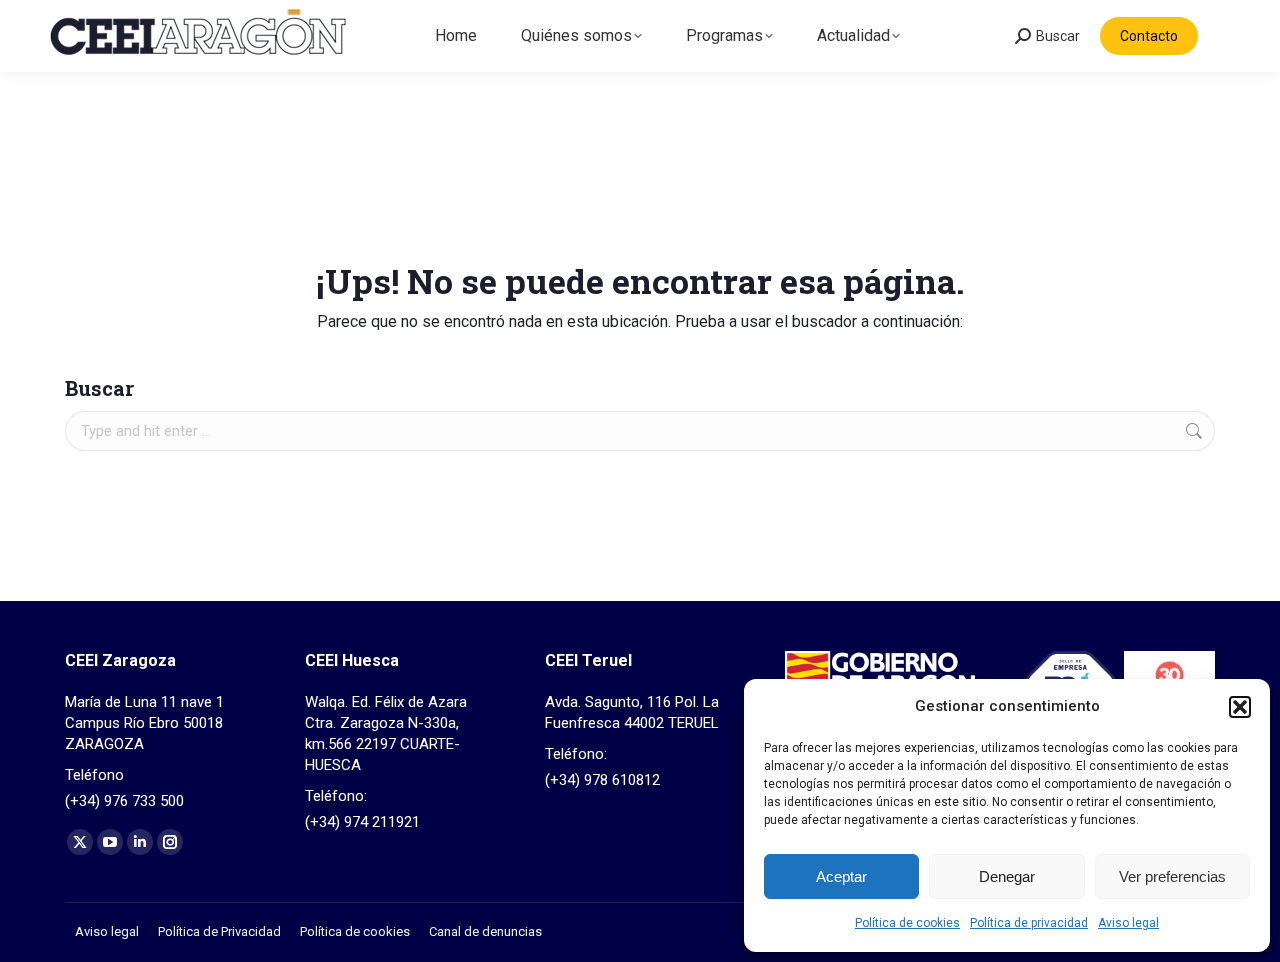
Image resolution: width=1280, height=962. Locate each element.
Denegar (1007, 876)
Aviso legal (1128, 923)
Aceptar (841, 876)
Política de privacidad (1029, 923)
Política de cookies (907, 923)
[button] (1240, 707)
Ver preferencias (1172, 876)
